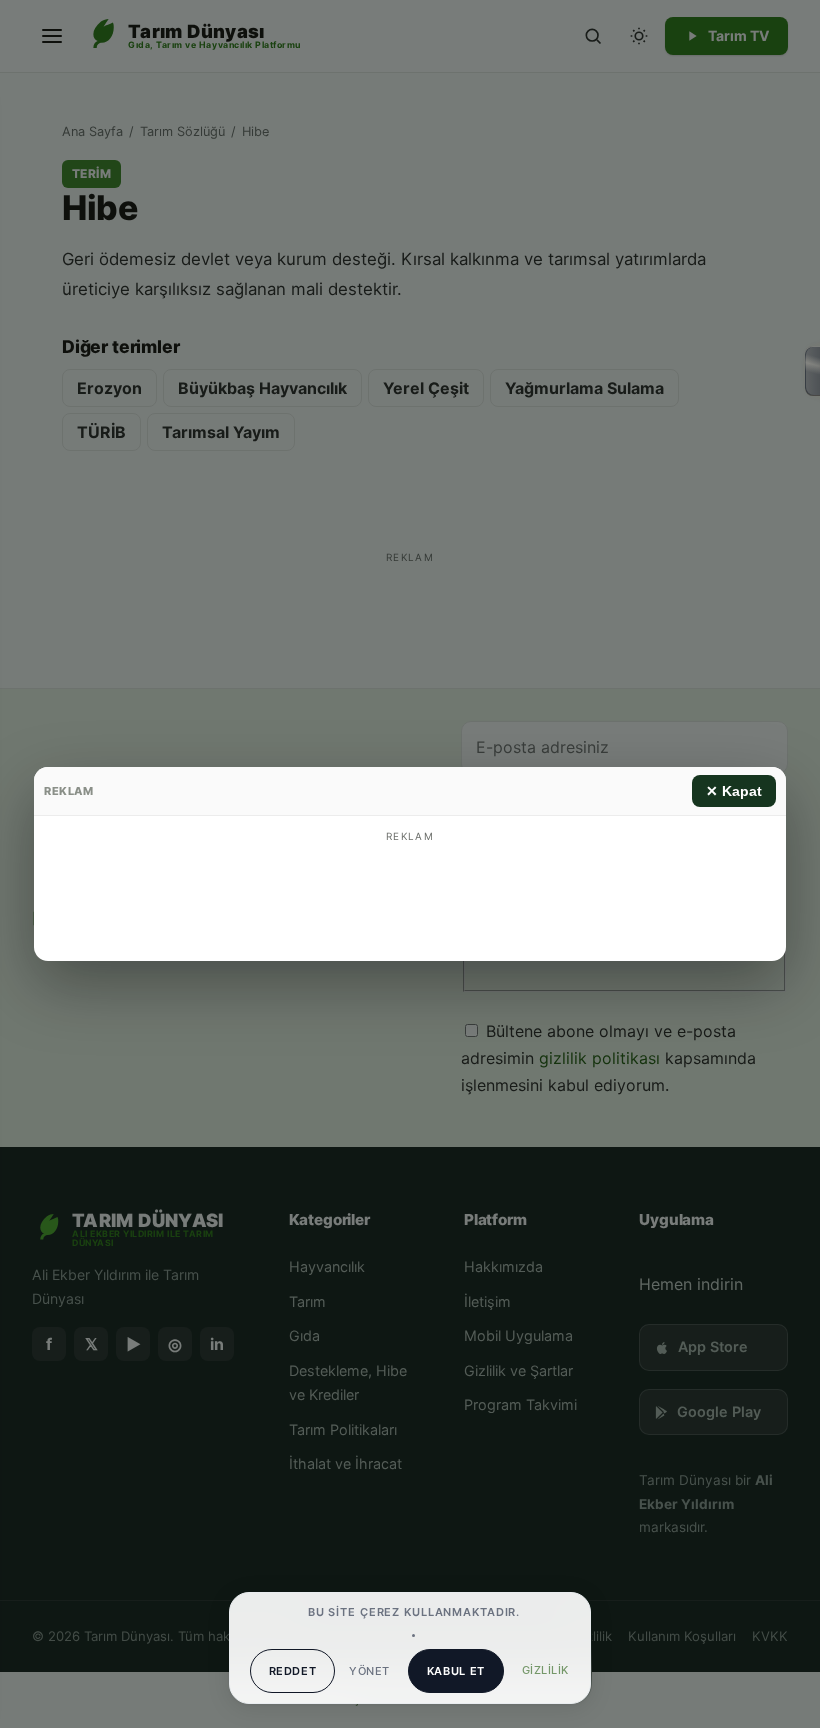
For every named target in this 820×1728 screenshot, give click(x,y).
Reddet (293, 1671)
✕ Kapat (734, 791)
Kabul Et (456, 1671)
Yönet (369, 1671)
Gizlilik (545, 1670)
